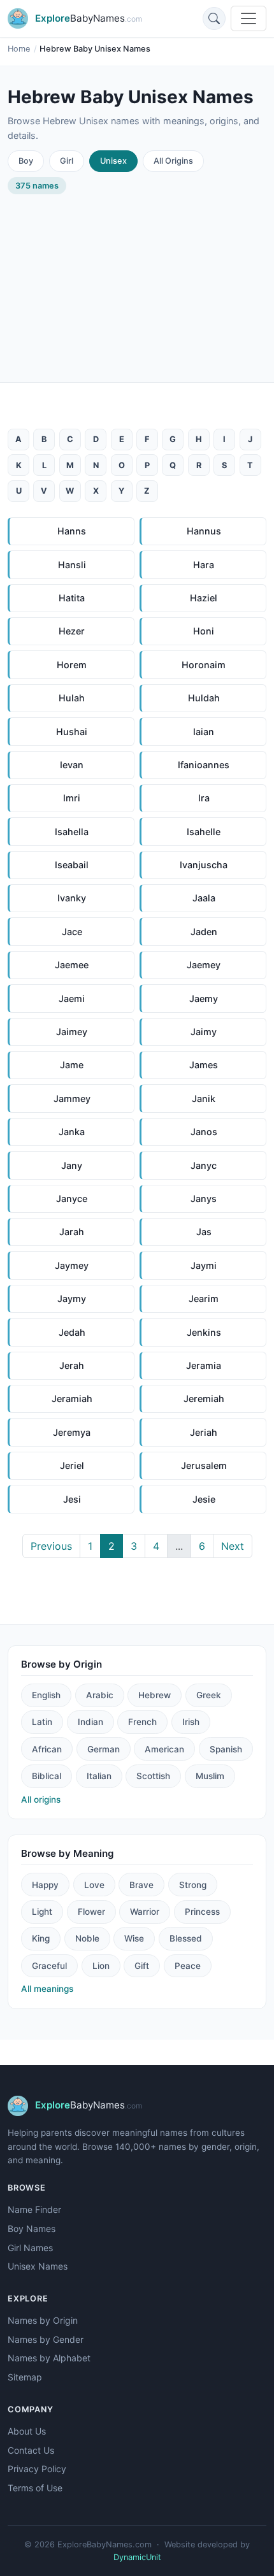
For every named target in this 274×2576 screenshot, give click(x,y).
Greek (209, 1695)
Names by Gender (46, 2339)
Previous (51, 1546)
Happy (45, 1885)
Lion (101, 1966)
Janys (204, 1199)
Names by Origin (43, 2320)
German (104, 1749)
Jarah (72, 1232)
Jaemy (204, 998)
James (204, 1065)
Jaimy (204, 1032)
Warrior (145, 1912)
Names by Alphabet (49, 2358)
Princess (202, 1912)
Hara (204, 565)
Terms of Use (35, 2488)
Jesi (72, 1499)
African (47, 1749)
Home (19, 49)
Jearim (204, 1299)
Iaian (204, 732)
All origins (41, 1800)
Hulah (72, 698)
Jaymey (72, 1265)
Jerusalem (204, 1465)
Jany (72, 1165)
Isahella (72, 832)
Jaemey (204, 965)
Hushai (72, 732)
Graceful (49, 1966)
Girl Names (30, 2248)
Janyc (204, 1165)
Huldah (204, 698)
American (164, 1749)
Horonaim (204, 665)
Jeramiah (72, 1399)
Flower (91, 1912)
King (41, 1938)
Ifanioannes (204, 765)
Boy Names (32, 2229)
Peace (188, 1966)
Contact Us (31, 2450)
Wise (134, 1938)
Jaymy (72, 1299)
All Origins (173, 161)
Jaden (204, 932)
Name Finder (34, 2209)
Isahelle (204, 832)
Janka (72, 1132)
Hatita (72, 598)
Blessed (186, 1938)
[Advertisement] (137, 278)
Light (42, 1912)
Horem (72, 665)
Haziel (204, 598)
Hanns (72, 531)
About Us (27, 2431)
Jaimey (72, 1032)
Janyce (72, 1199)
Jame (72, 1065)
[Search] (214, 18)
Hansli (72, 565)
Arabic (100, 1695)
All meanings (47, 1989)
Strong (193, 1885)
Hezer (72, 631)
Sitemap (25, 2377)
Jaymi (204, 1265)
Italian (99, 1776)
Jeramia (204, 1365)
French (142, 1722)
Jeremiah (204, 1399)
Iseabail (72, 865)
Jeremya (72, 1432)
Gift (142, 1966)
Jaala (204, 898)
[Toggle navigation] (249, 18)
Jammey (72, 1098)
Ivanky (72, 898)
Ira (204, 798)
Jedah (72, 1332)
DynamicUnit (137, 2557)
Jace (72, 932)
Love (94, 1885)
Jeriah (204, 1432)
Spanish (226, 1749)
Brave (141, 1885)
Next (233, 1546)
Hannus (204, 531)
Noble (87, 1938)
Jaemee (72, 965)
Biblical (47, 1776)
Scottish (153, 1776)
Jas (204, 1232)
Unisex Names (38, 2266)
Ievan (72, 765)
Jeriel (72, 1465)
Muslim (210, 1776)
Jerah (72, 1365)
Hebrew (155, 1695)
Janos (204, 1132)
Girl (67, 161)
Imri (72, 798)
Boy (26, 161)
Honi (204, 631)
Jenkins (204, 1332)
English (46, 1695)
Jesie (204, 1499)
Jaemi (72, 998)
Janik (204, 1098)
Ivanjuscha (204, 865)
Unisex (113, 161)
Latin (42, 1722)
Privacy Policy (37, 2469)
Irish (191, 1722)
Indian (90, 1722)
